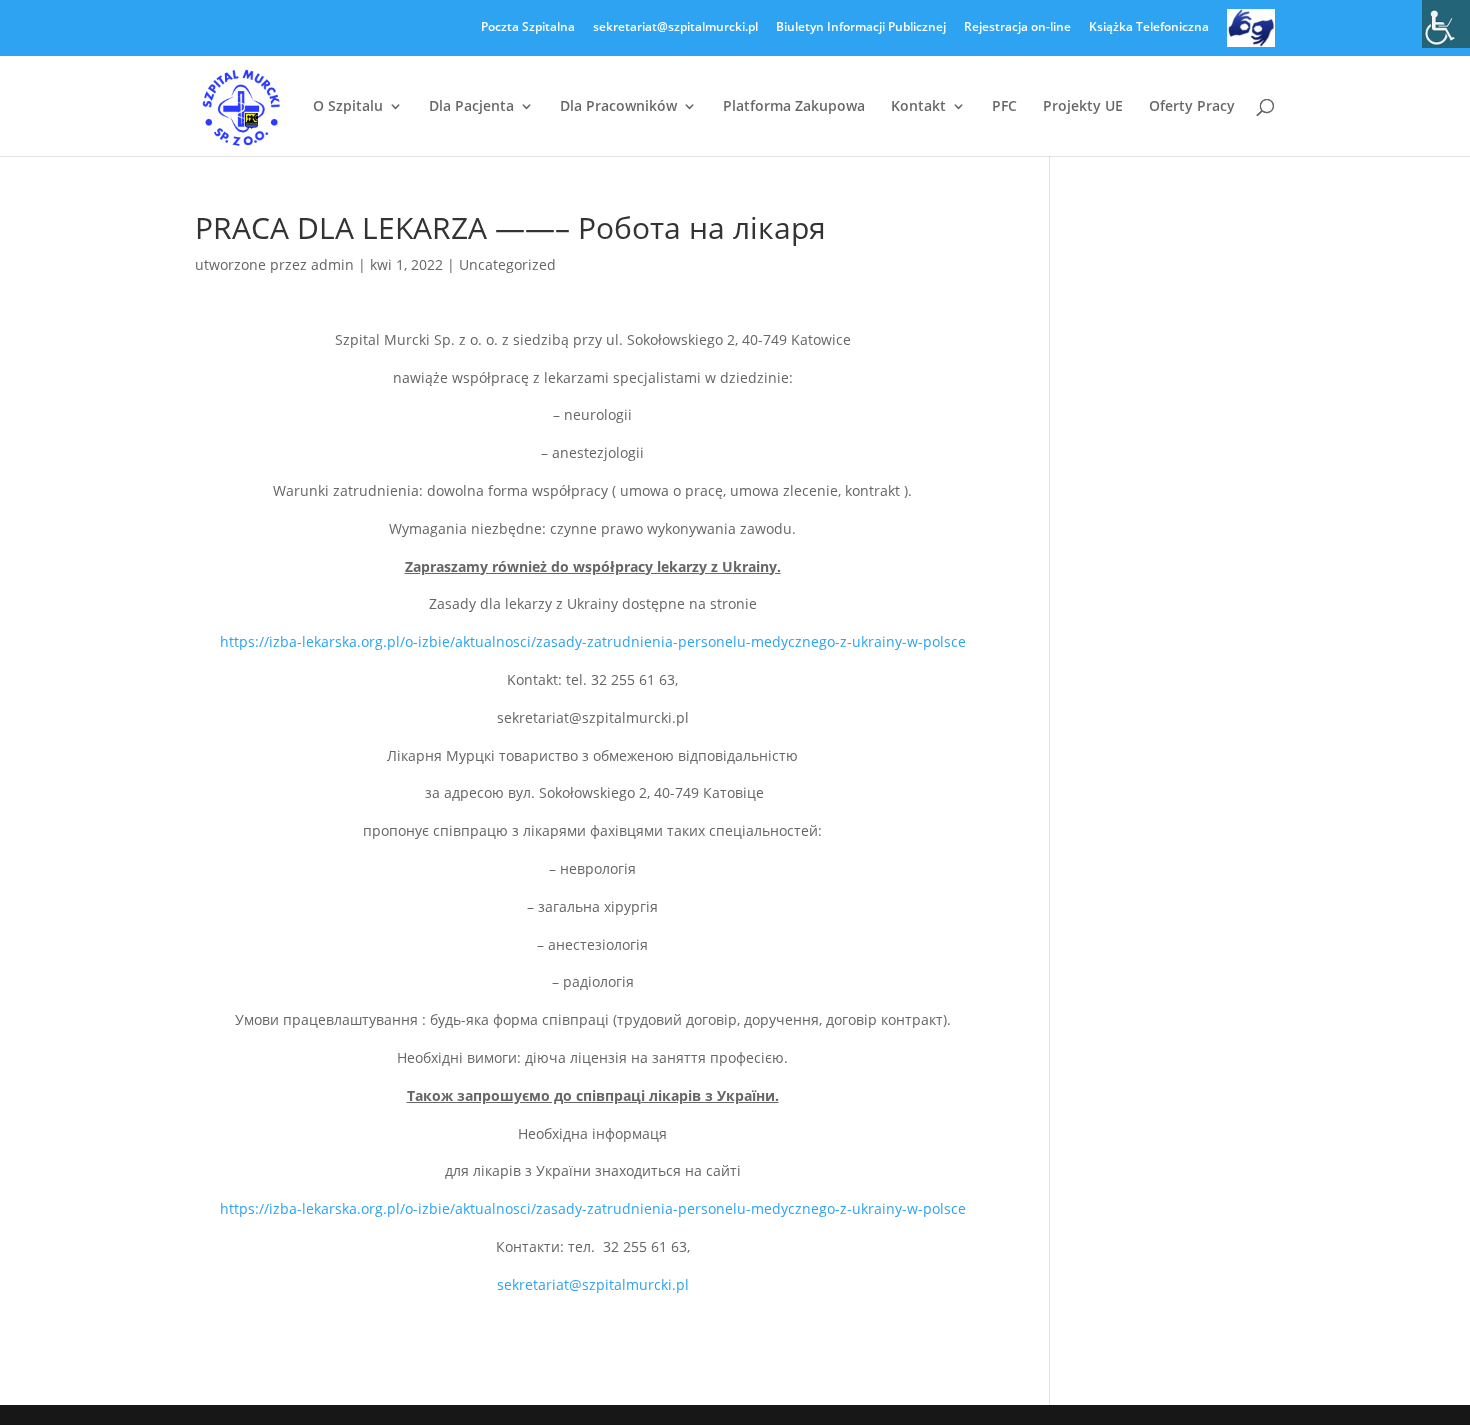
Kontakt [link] (918, 107)
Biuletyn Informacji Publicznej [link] (861, 28)
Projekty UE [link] (1083, 107)
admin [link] (332, 264)
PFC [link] (1004, 107)
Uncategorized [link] (507, 264)
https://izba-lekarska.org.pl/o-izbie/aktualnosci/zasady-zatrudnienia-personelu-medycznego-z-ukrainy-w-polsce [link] (593, 641)
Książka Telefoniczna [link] (1149, 28)
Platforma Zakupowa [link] (794, 107)
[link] (1446, 24)
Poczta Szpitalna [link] (528, 28)
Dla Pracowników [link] (618, 107)
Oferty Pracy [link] (1192, 107)
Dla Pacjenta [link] (471, 107)
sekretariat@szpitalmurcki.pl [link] (675, 28)
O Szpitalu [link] (348, 107)
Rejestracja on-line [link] (1017, 28)
